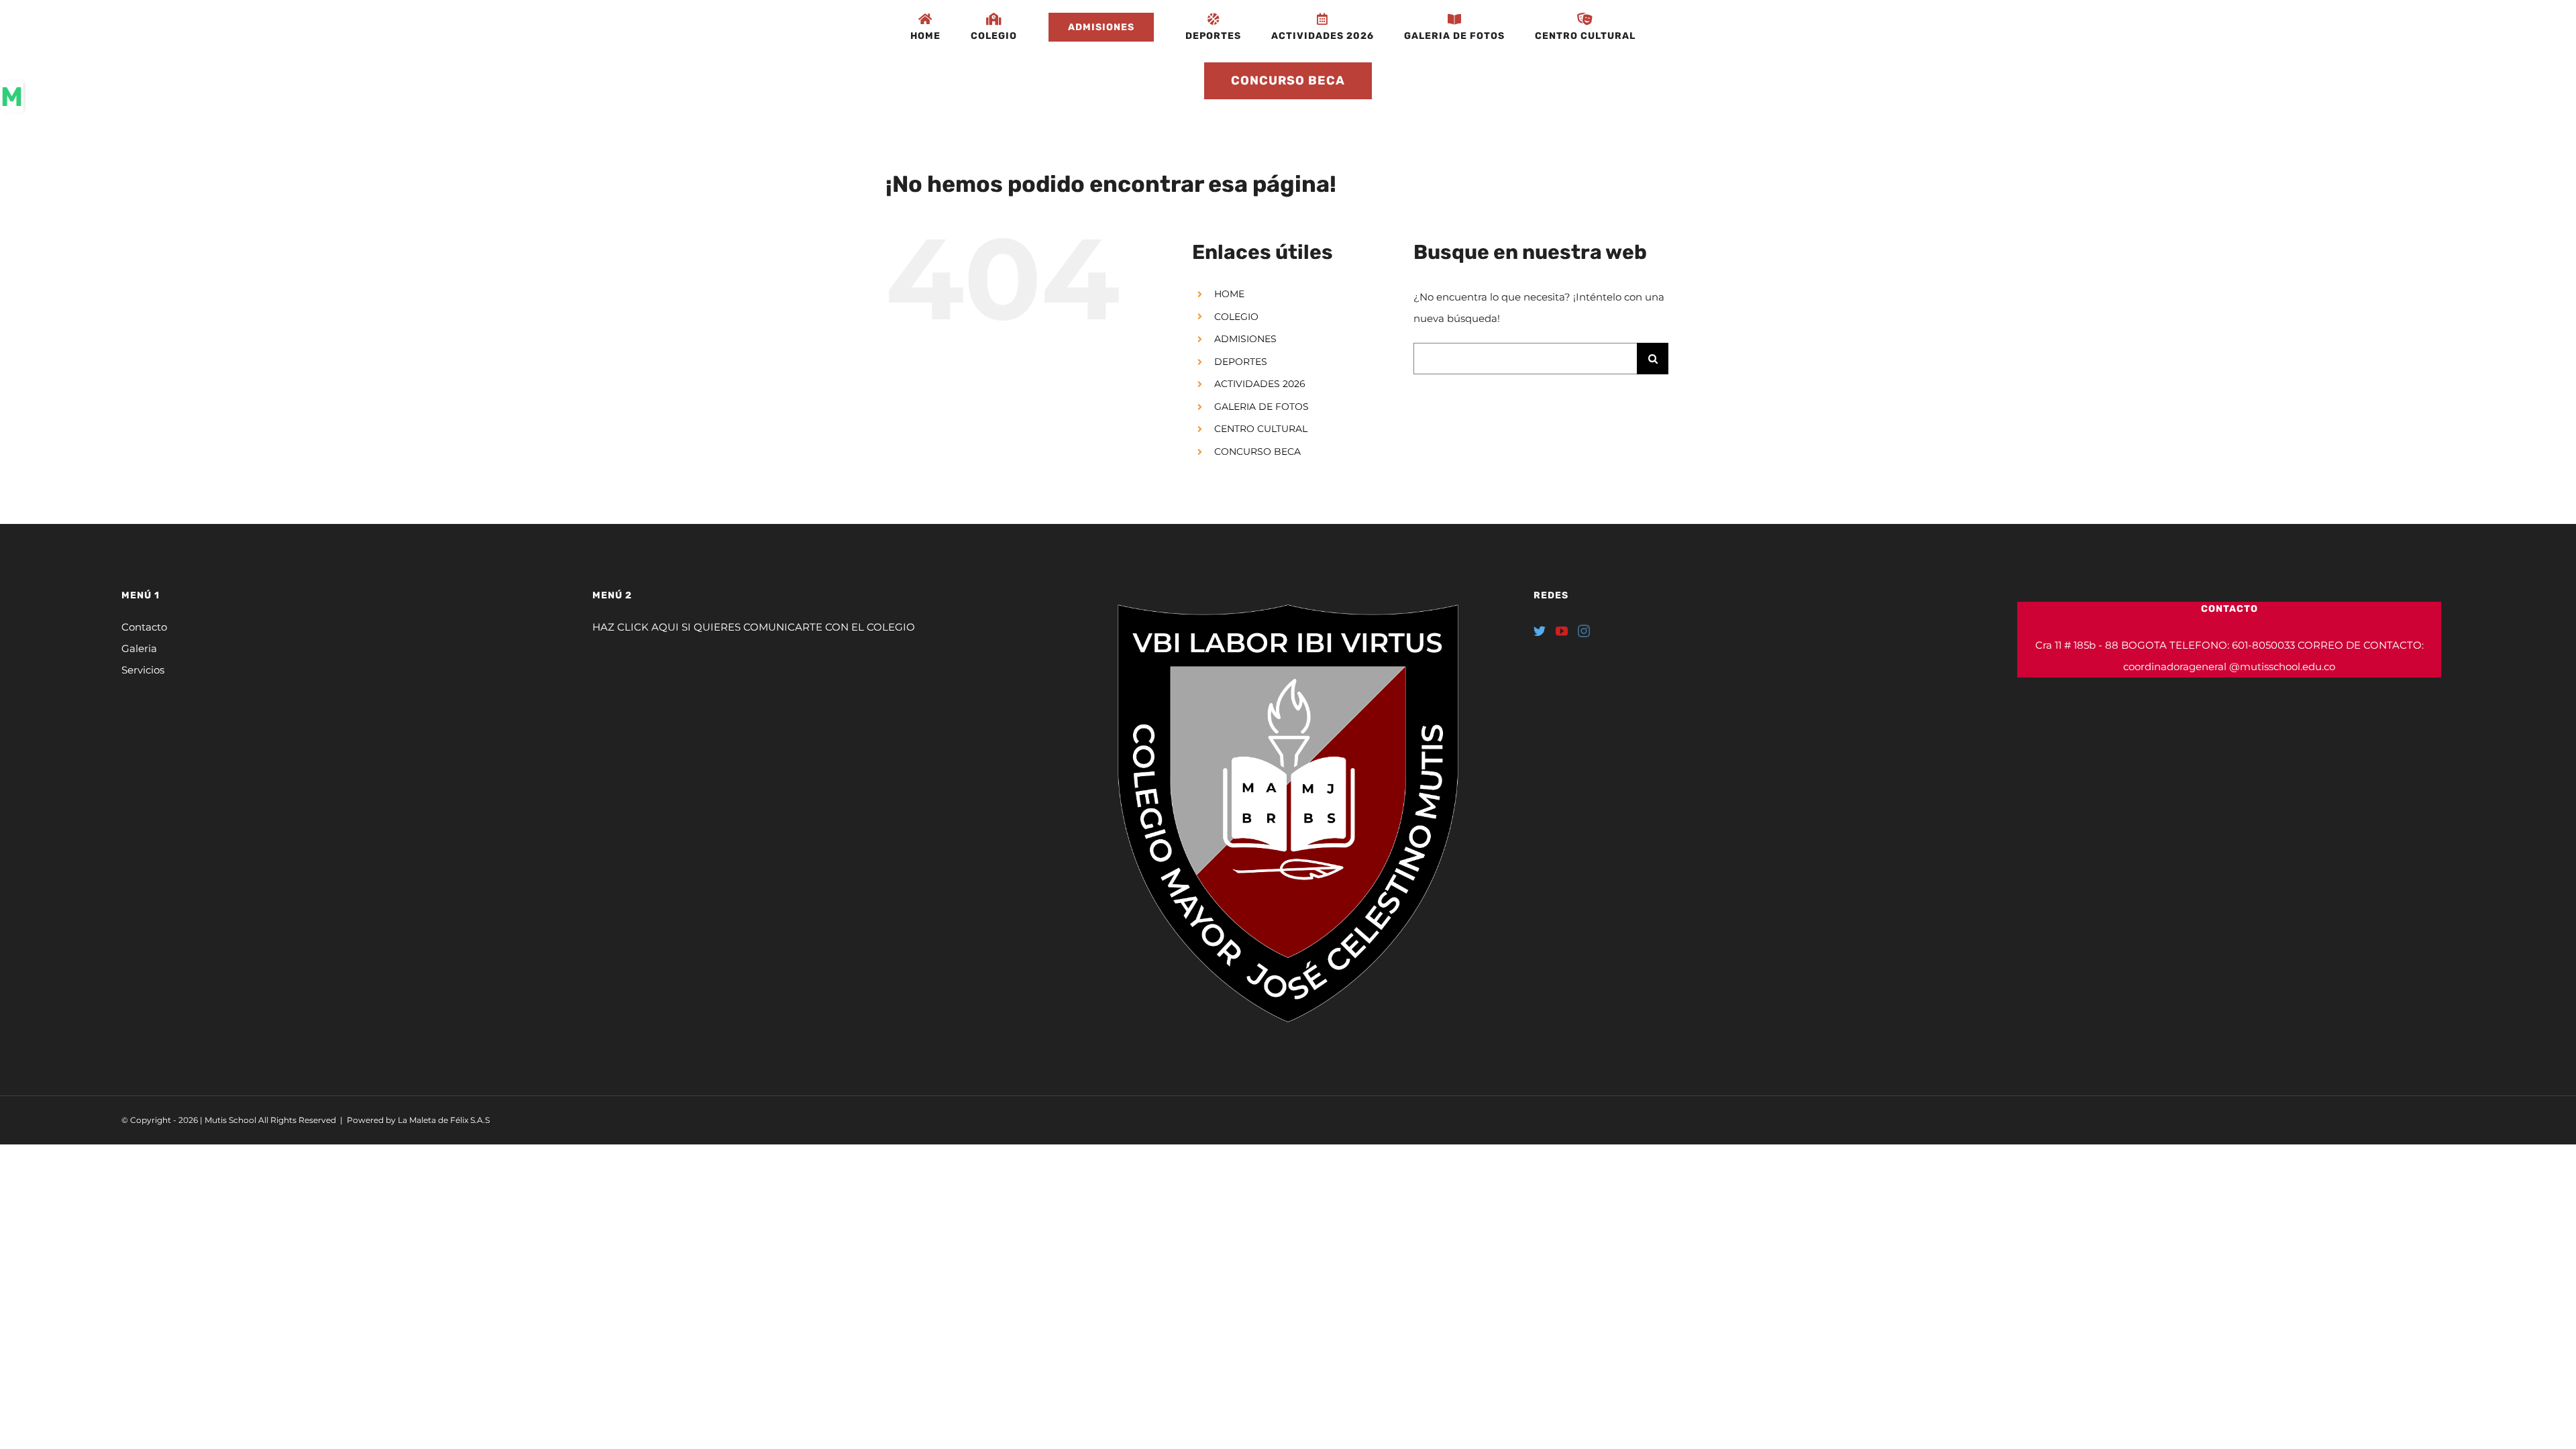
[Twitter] (1540, 631)
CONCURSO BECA (1257, 451)
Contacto (144, 627)
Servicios (143, 670)
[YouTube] (1562, 631)
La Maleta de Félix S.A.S (444, 1120)
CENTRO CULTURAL (1261, 429)
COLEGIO (1236, 317)
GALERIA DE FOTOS (1262, 407)
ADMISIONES (1245, 339)
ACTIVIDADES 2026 (1260, 384)
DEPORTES (1241, 362)
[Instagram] (1584, 631)
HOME (1229, 294)
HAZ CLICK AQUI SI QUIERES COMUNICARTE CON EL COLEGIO (754, 627)
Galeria (139, 648)
